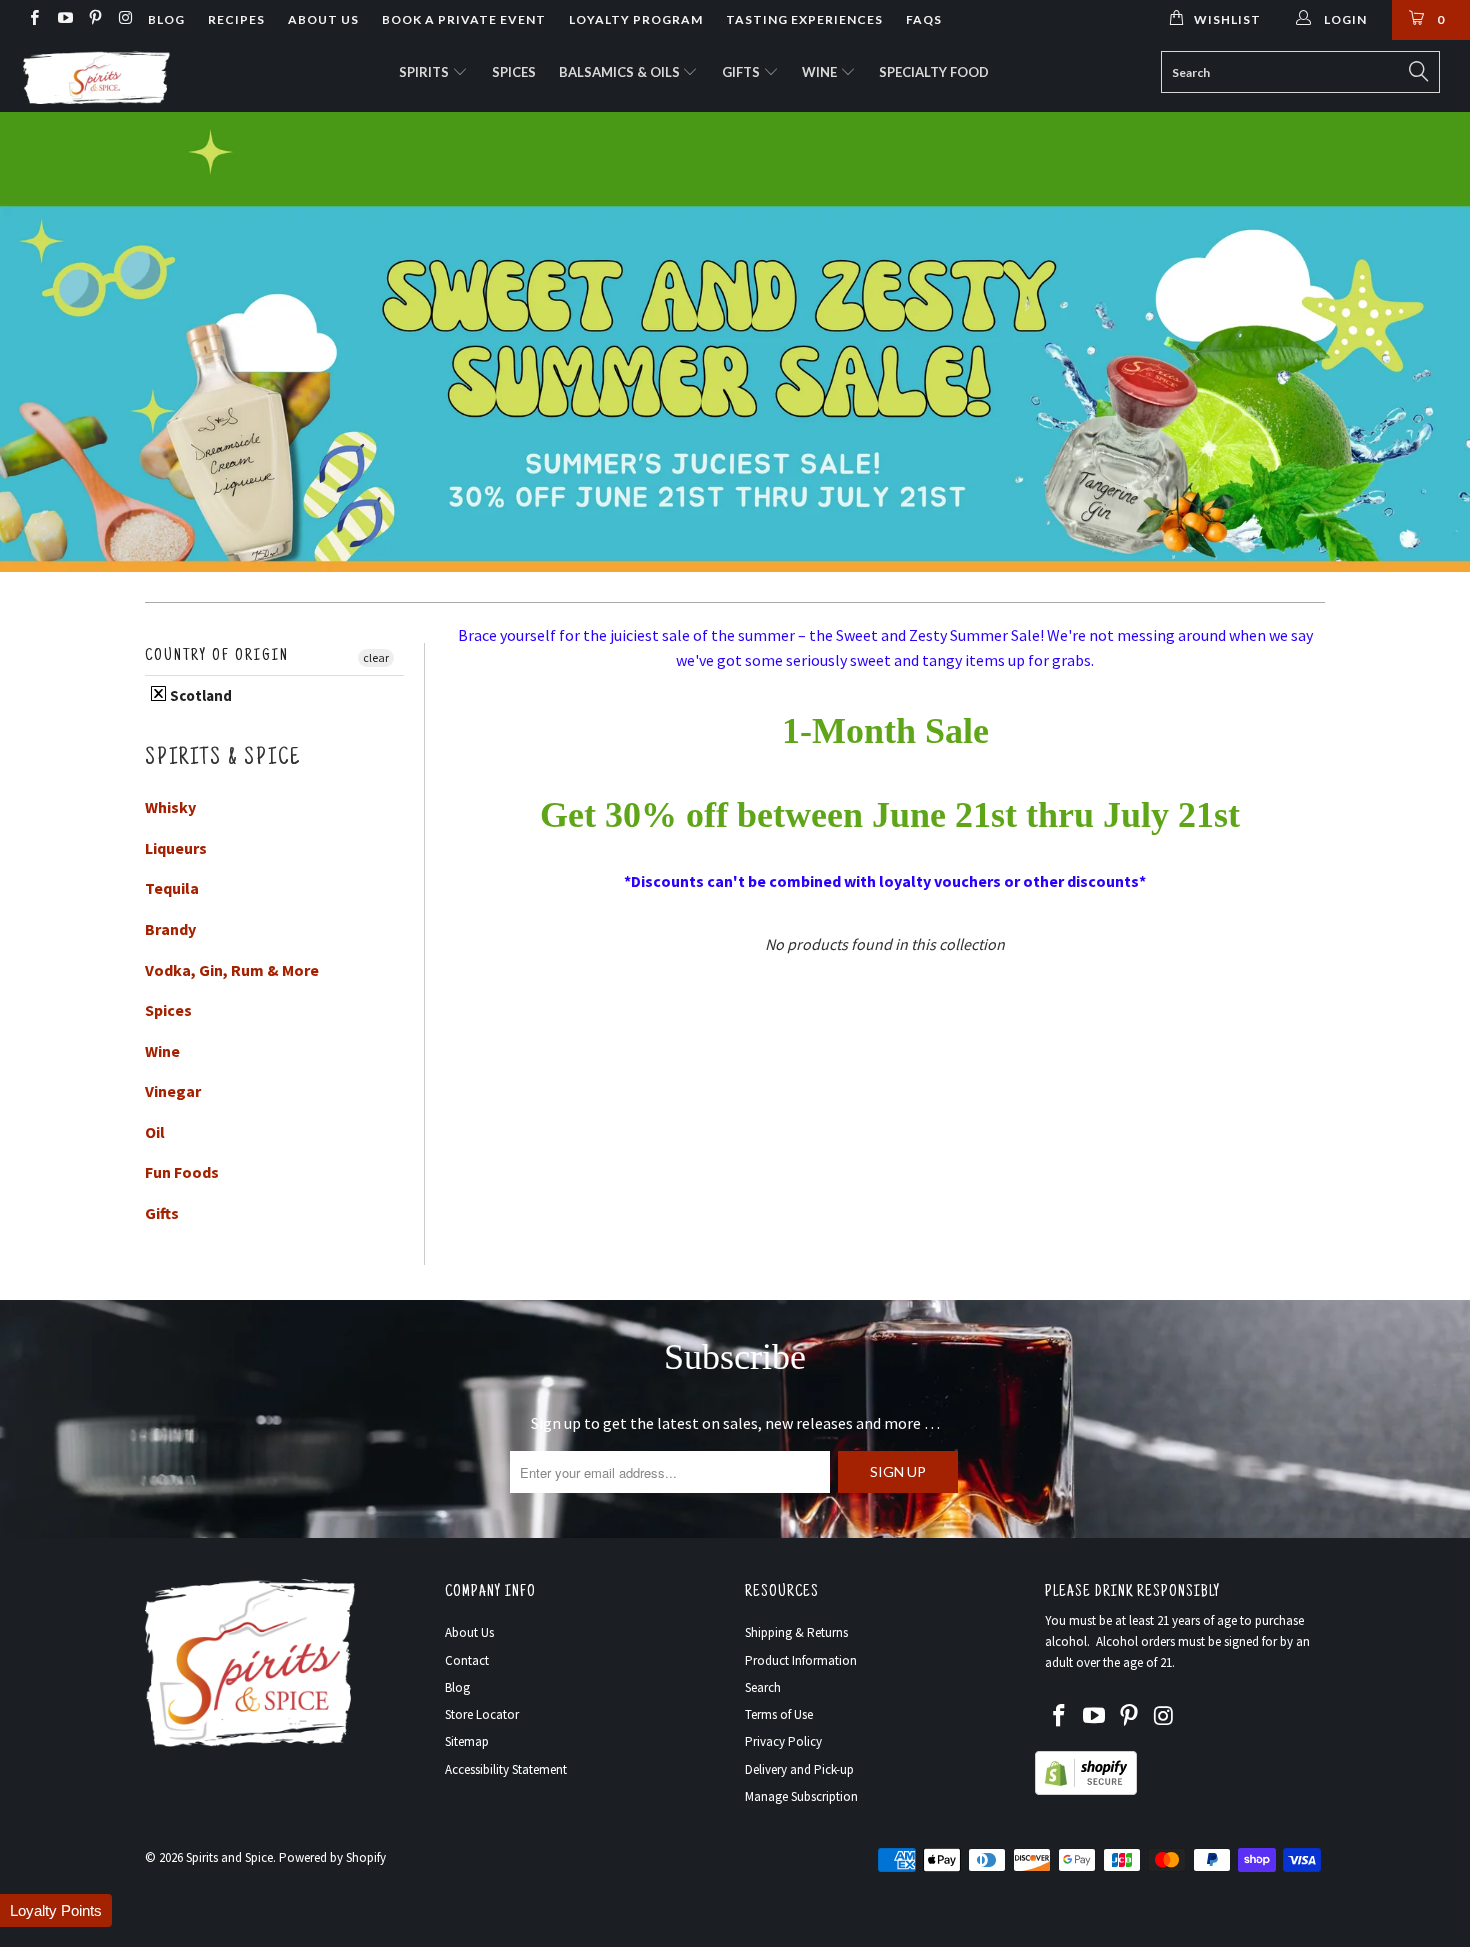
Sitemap (467, 1741)
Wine (821, 72)
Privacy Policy (783, 1741)
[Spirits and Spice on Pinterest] (94, 19)
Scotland (199, 695)
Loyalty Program (636, 19)
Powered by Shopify (332, 1857)
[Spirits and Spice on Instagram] (124, 19)
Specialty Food (934, 72)
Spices (514, 72)
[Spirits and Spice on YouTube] (63, 19)
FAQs (924, 19)
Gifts (742, 72)
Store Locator (482, 1714)
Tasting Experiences (804, 19)
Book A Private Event (464, 19)
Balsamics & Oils (621, 72)
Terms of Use (779, 1714)
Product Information (801, 1660)
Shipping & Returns (796, 1632)
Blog (166, 19)
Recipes (236, 19)
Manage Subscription (801, 1796)
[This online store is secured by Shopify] (1086, 1790)
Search (763, 1687)
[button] (56, 1910)
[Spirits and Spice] (127, 76)
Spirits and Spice (229, 1857)
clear (376, 657)
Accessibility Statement (506, 1769)
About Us (323, 19)
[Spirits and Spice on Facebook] (33, 19)
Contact (467, 1660)
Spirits (425, 72)
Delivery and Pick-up (799, 1769)
